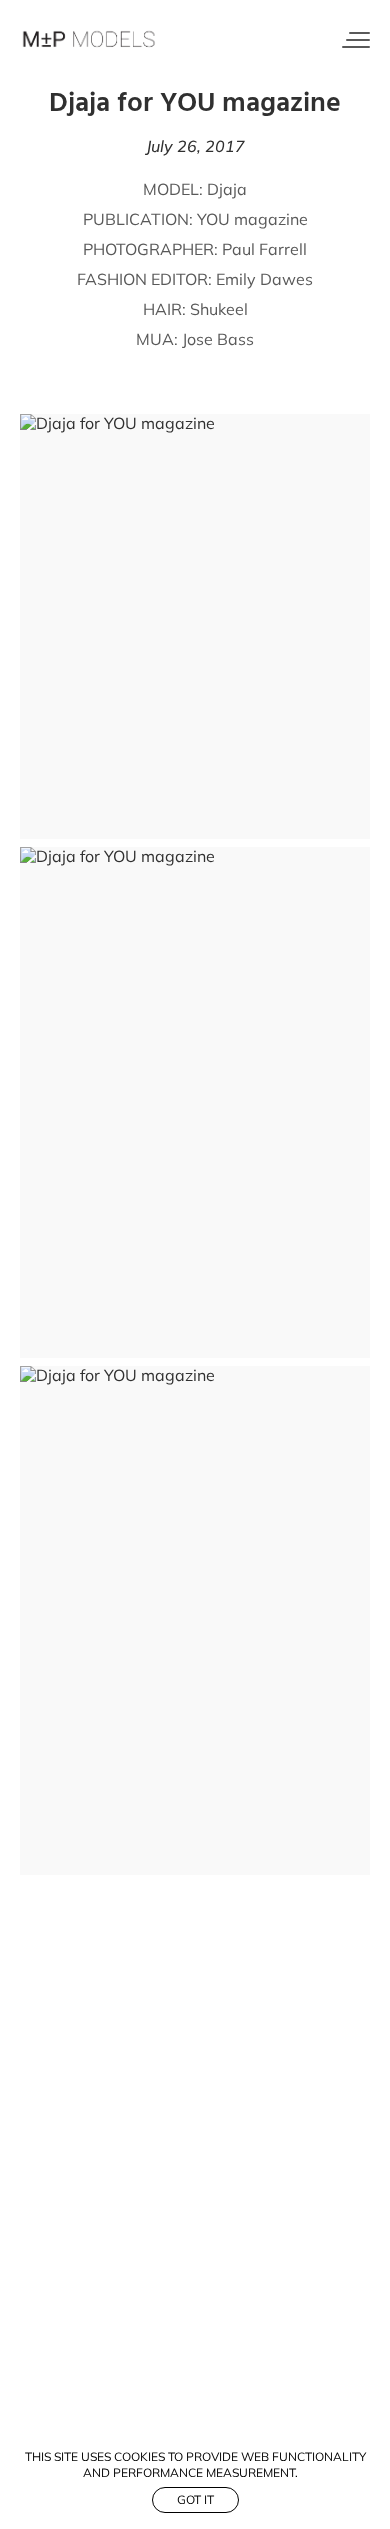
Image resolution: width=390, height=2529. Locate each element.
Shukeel (219, 309)
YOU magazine (252, 219)
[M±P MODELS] (90, 40)
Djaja (227, 189)
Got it (195, 2499)
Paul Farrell (264, 249)
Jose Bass (218, 339)
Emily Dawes (264, 279)
